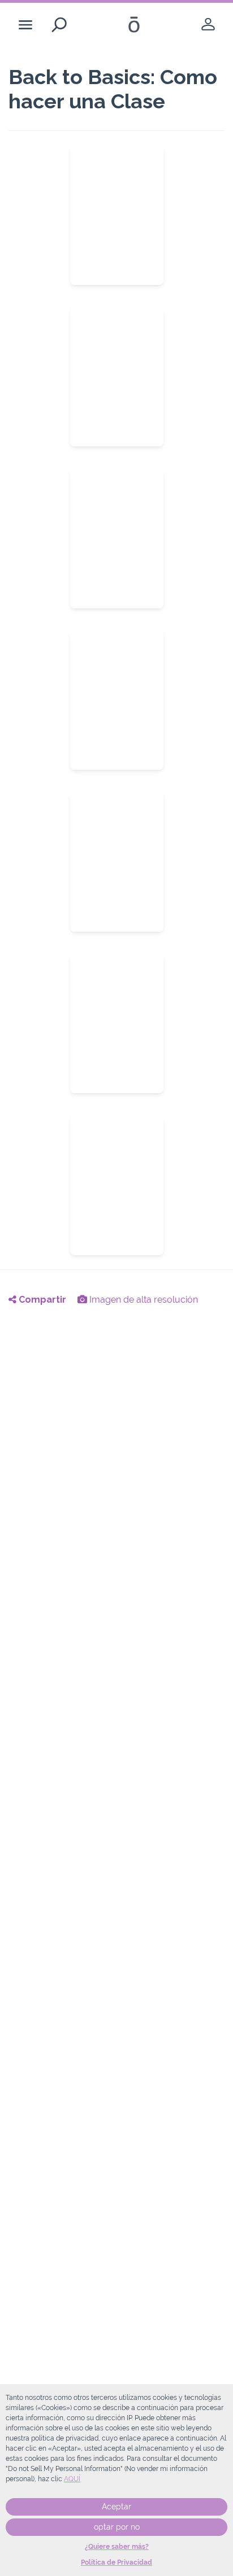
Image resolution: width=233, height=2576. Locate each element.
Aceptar (116, 2507)
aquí (72, 2479)
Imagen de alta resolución (143, 1300)
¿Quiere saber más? (117, 2547)
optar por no (117, 2527)
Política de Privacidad (116, 2562)
